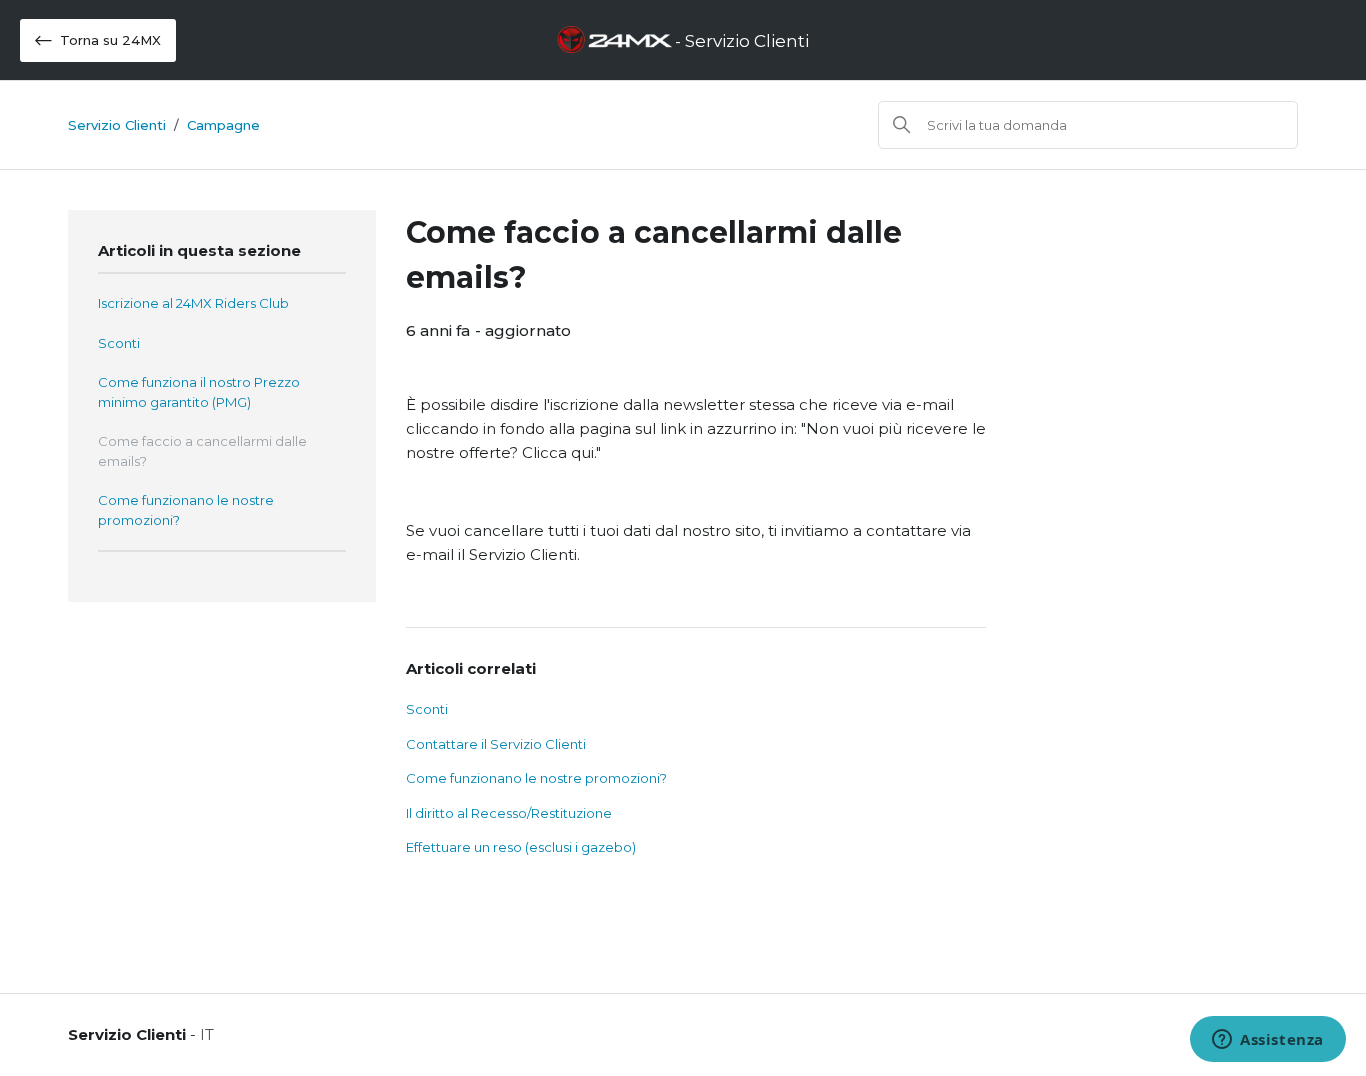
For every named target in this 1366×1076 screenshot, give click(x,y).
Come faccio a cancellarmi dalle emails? (202, 451)
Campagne (223, 125)
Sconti (119, 343)
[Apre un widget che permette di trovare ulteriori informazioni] (1268, 1041)
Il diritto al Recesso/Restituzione (509, 813)
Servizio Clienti (117, 125)
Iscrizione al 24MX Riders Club (193, 303)
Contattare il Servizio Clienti (496, 744)
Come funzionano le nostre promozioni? (186, 510)
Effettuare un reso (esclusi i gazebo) (521, 847)
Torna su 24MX (110, 40)
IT (207, 1034)
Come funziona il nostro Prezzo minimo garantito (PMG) (199, 392)
